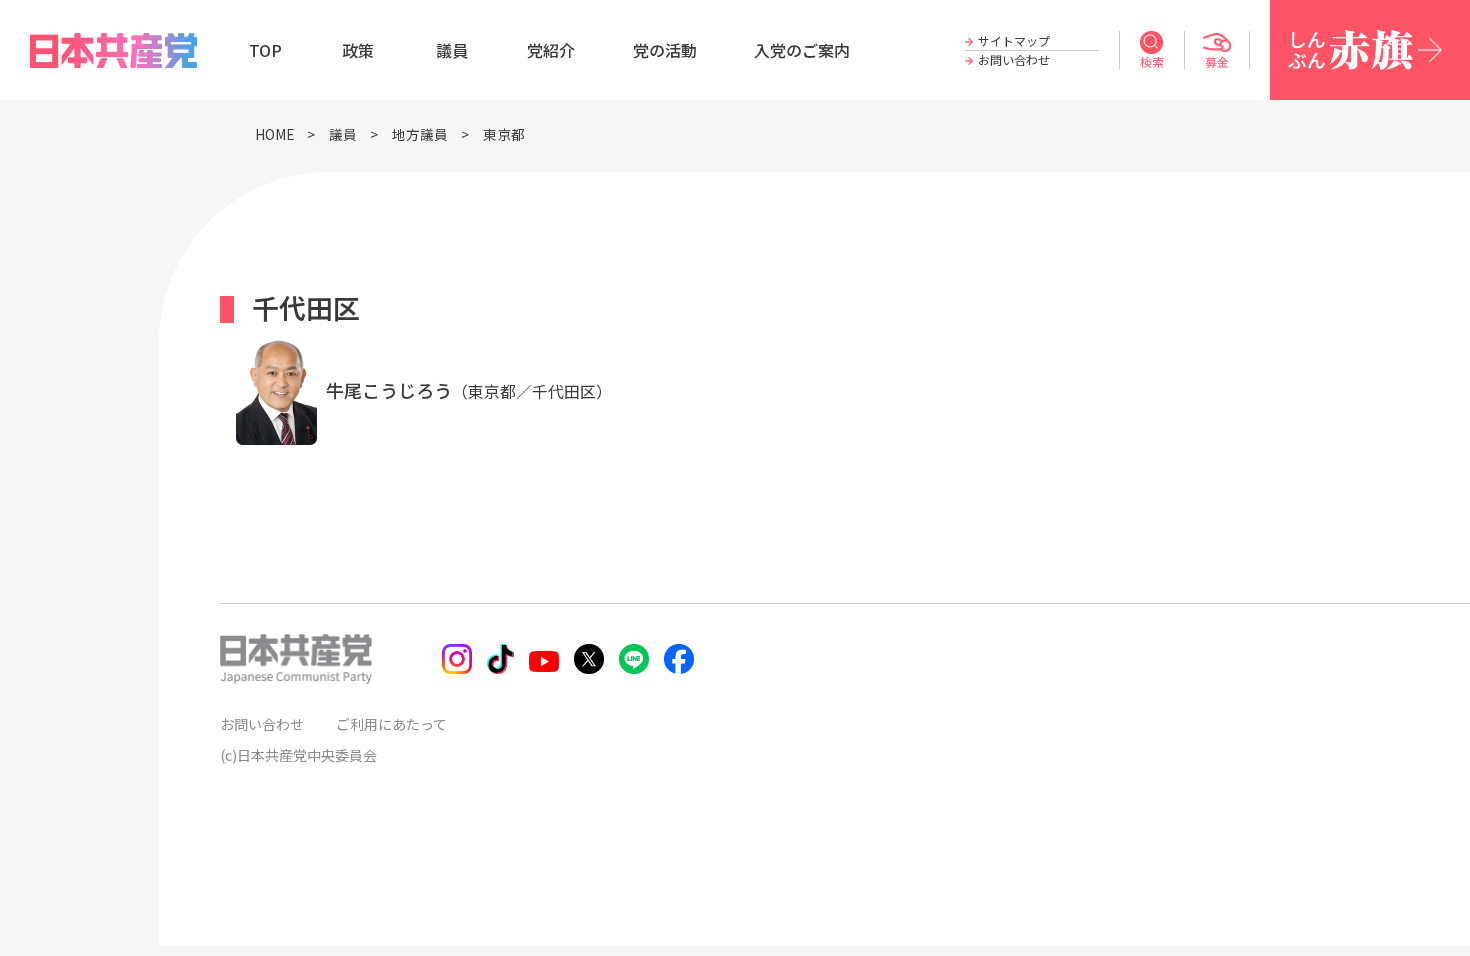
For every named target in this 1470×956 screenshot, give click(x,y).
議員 (452, 50)
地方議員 (420, 134)
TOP (265, 50)
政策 (358, 50)
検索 (1152, 61)
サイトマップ (1014, 40)
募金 (1217, 61)
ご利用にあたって (391, 724)
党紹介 (551, 50)
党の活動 (665, 50)
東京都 (504, 134)
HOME (274, 134)
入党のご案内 (802, 50)
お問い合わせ (1014, 59)
